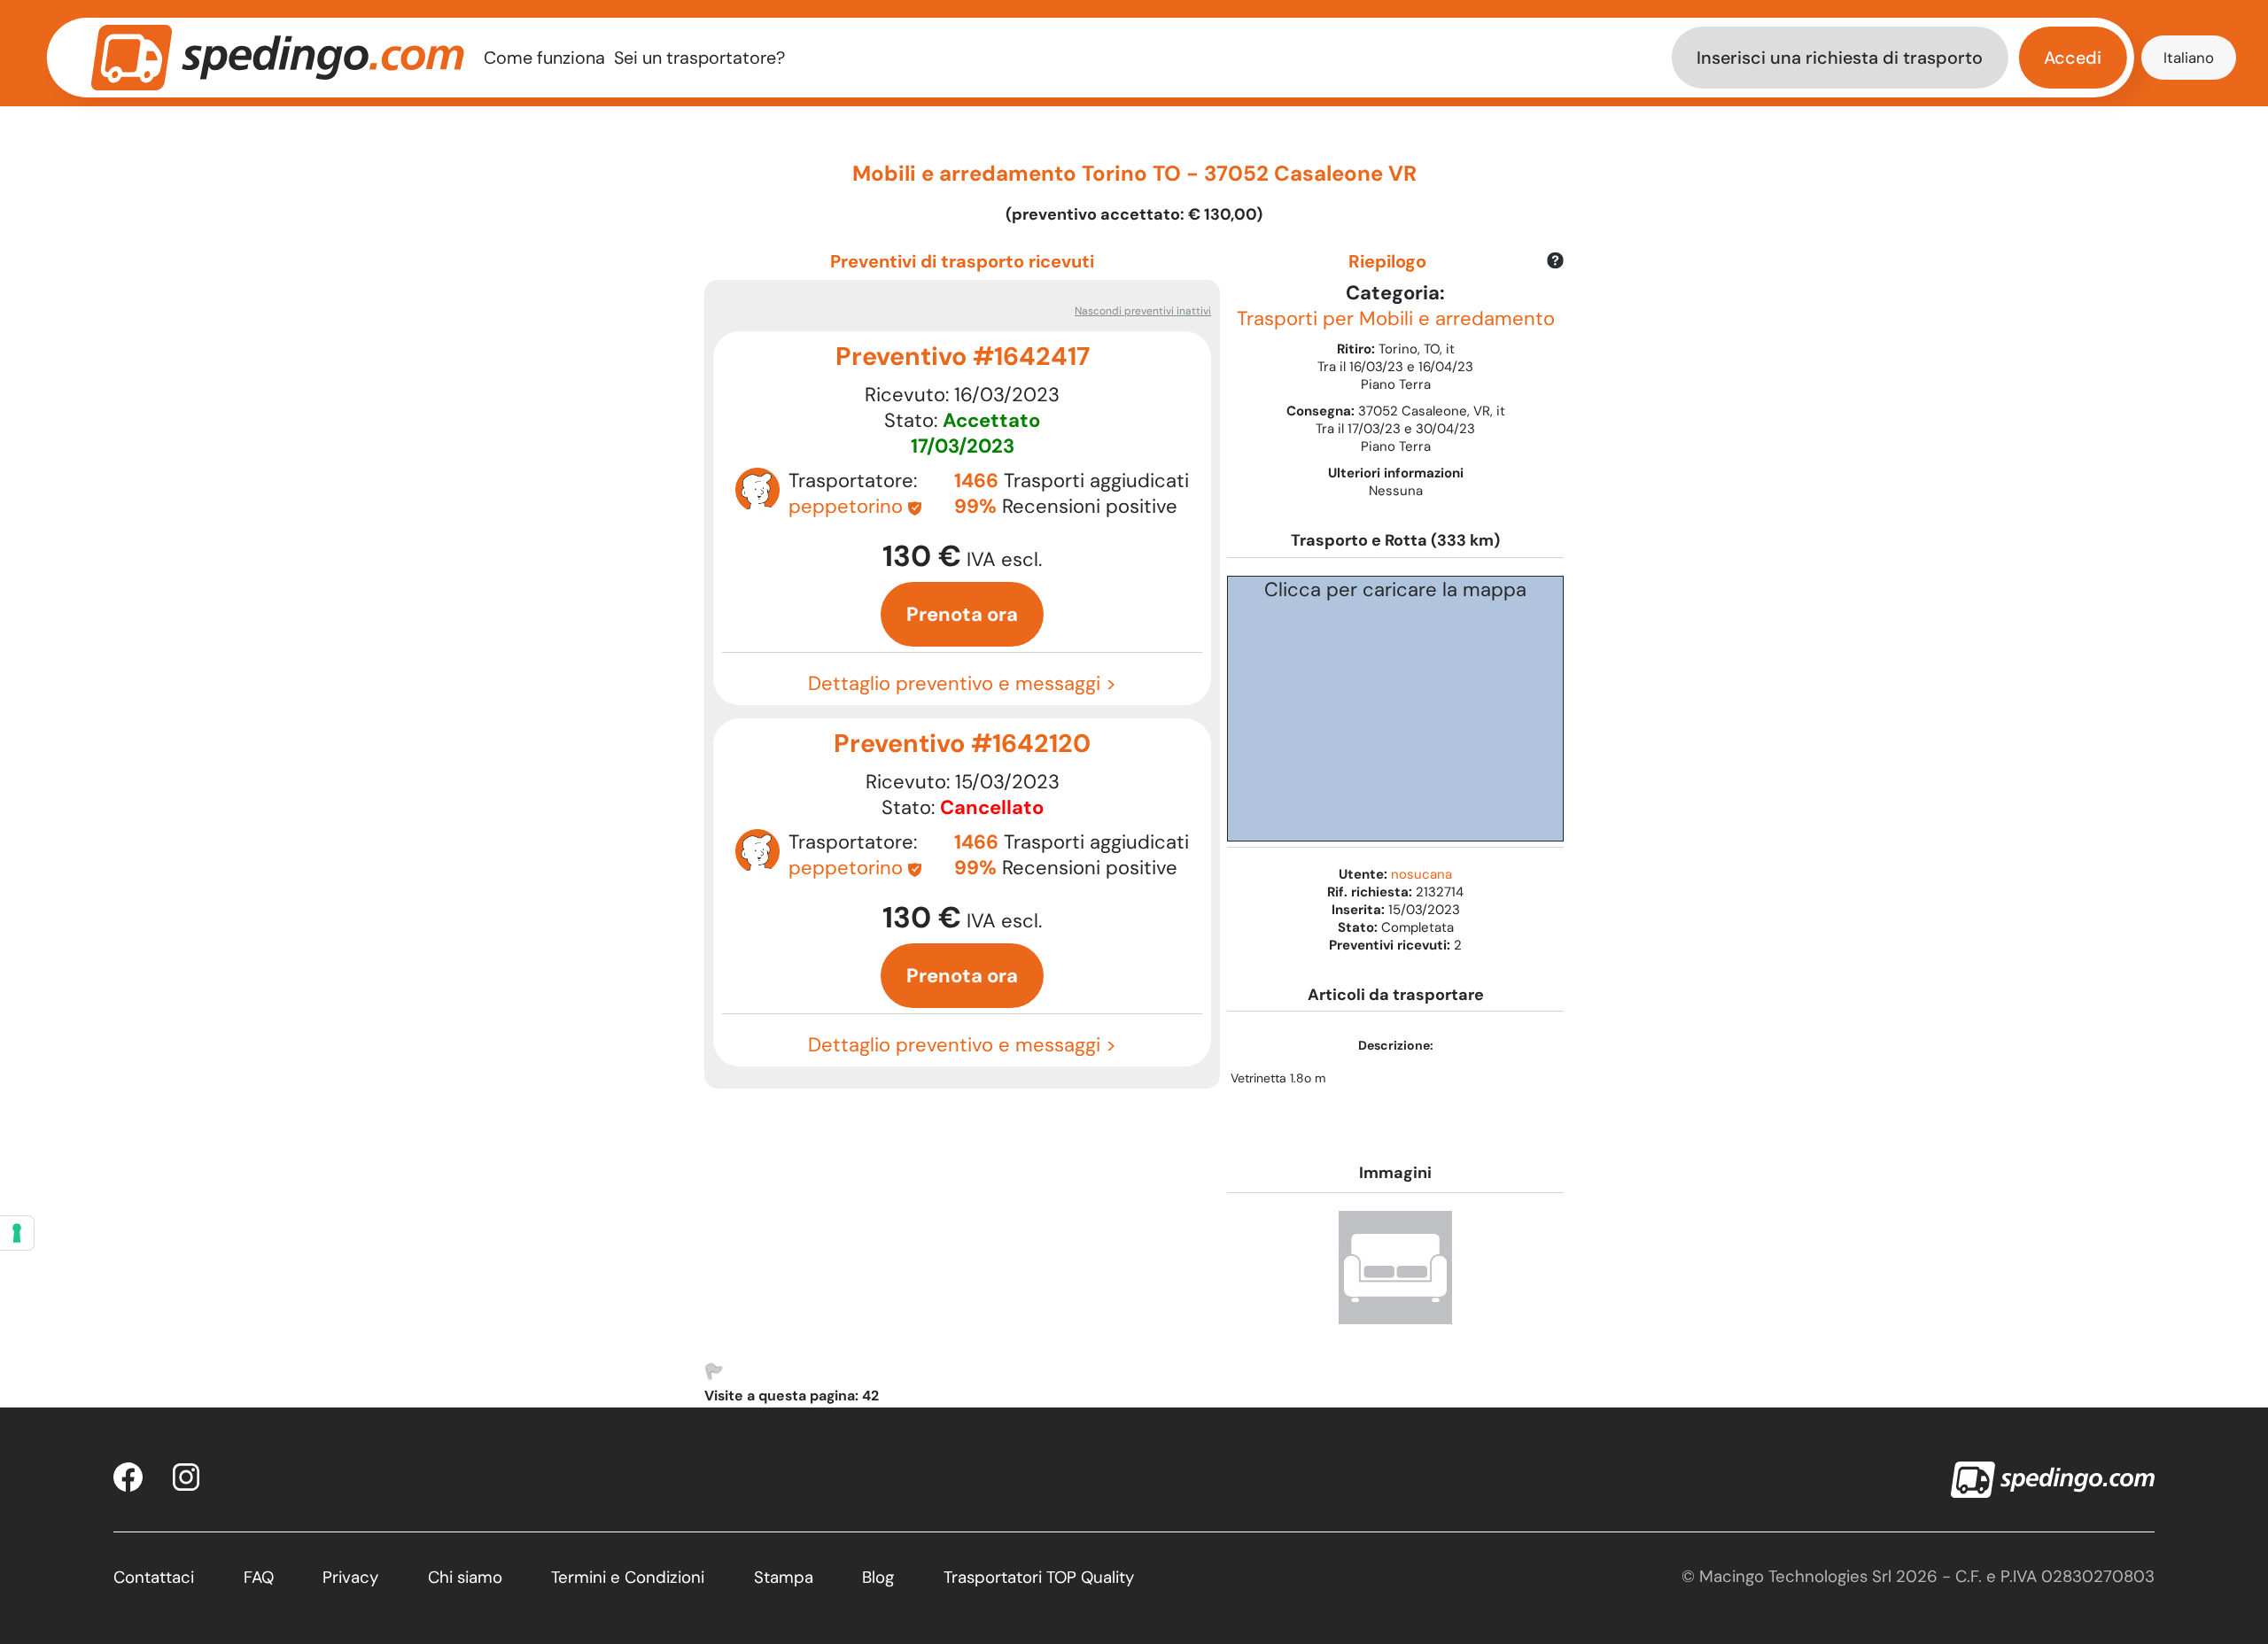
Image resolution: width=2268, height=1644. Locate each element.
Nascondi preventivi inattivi (1143, 311)
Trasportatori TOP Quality (1039, 1577)
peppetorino (846, 506)
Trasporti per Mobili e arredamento (1396, 318)
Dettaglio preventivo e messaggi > (962, 683)
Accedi (2073, 58)
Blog (878, 1577)
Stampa (784, 1577)
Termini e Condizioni (628, 1577)
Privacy (350, 1577)
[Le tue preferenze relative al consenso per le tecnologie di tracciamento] (17, 1233)
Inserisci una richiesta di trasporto (1840, 58)
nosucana (1421, 874)
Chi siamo (465, 1577)
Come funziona (544, 58)
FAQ (259, 1577)
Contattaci (154, 1577)
